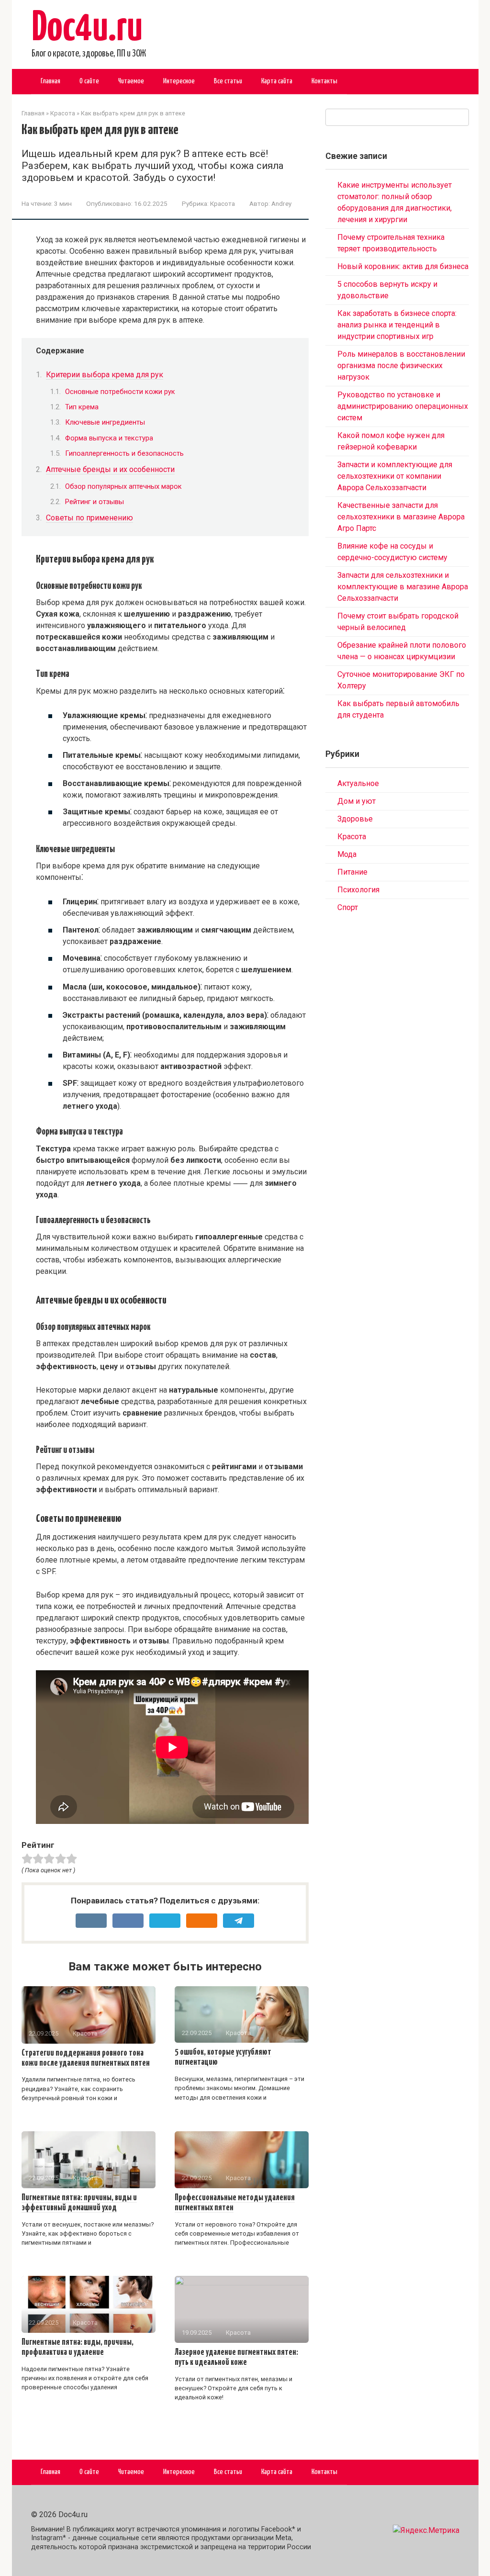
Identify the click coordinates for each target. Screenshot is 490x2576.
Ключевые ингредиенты (105, 422)
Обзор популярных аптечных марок (123, 486)
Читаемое (131, 81)
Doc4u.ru (87, 29)
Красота (223, 203)
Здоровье (355, 819)
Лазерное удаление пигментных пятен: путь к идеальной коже (236, 2357)
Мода (347, 854)
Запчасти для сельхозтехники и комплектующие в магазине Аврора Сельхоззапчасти (403, 587)
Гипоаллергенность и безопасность (124, 453)
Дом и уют (356, 801)
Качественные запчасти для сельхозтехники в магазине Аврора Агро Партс (401, 517)
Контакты (324, 81)
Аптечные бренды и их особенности (110, 469)
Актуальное (358, 783)
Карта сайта (277, 81)
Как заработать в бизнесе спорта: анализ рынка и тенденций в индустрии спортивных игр (397, 325)
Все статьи (228, 81)
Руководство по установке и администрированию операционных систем (403, 406)
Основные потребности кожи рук (120, 392)
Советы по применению (89, 518)
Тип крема (82, 407)
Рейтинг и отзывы (95, 502)
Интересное (179, 81)
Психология (358, 890)
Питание (352, 872)
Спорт (348, 907)
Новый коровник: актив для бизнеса (403, 266)
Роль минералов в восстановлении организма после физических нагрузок (401, 366)
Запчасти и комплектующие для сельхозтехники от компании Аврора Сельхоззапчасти (395, 476)
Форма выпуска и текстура (109, 438)
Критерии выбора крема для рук (105, 375)
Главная (50, 81)
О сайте (89, 81)
